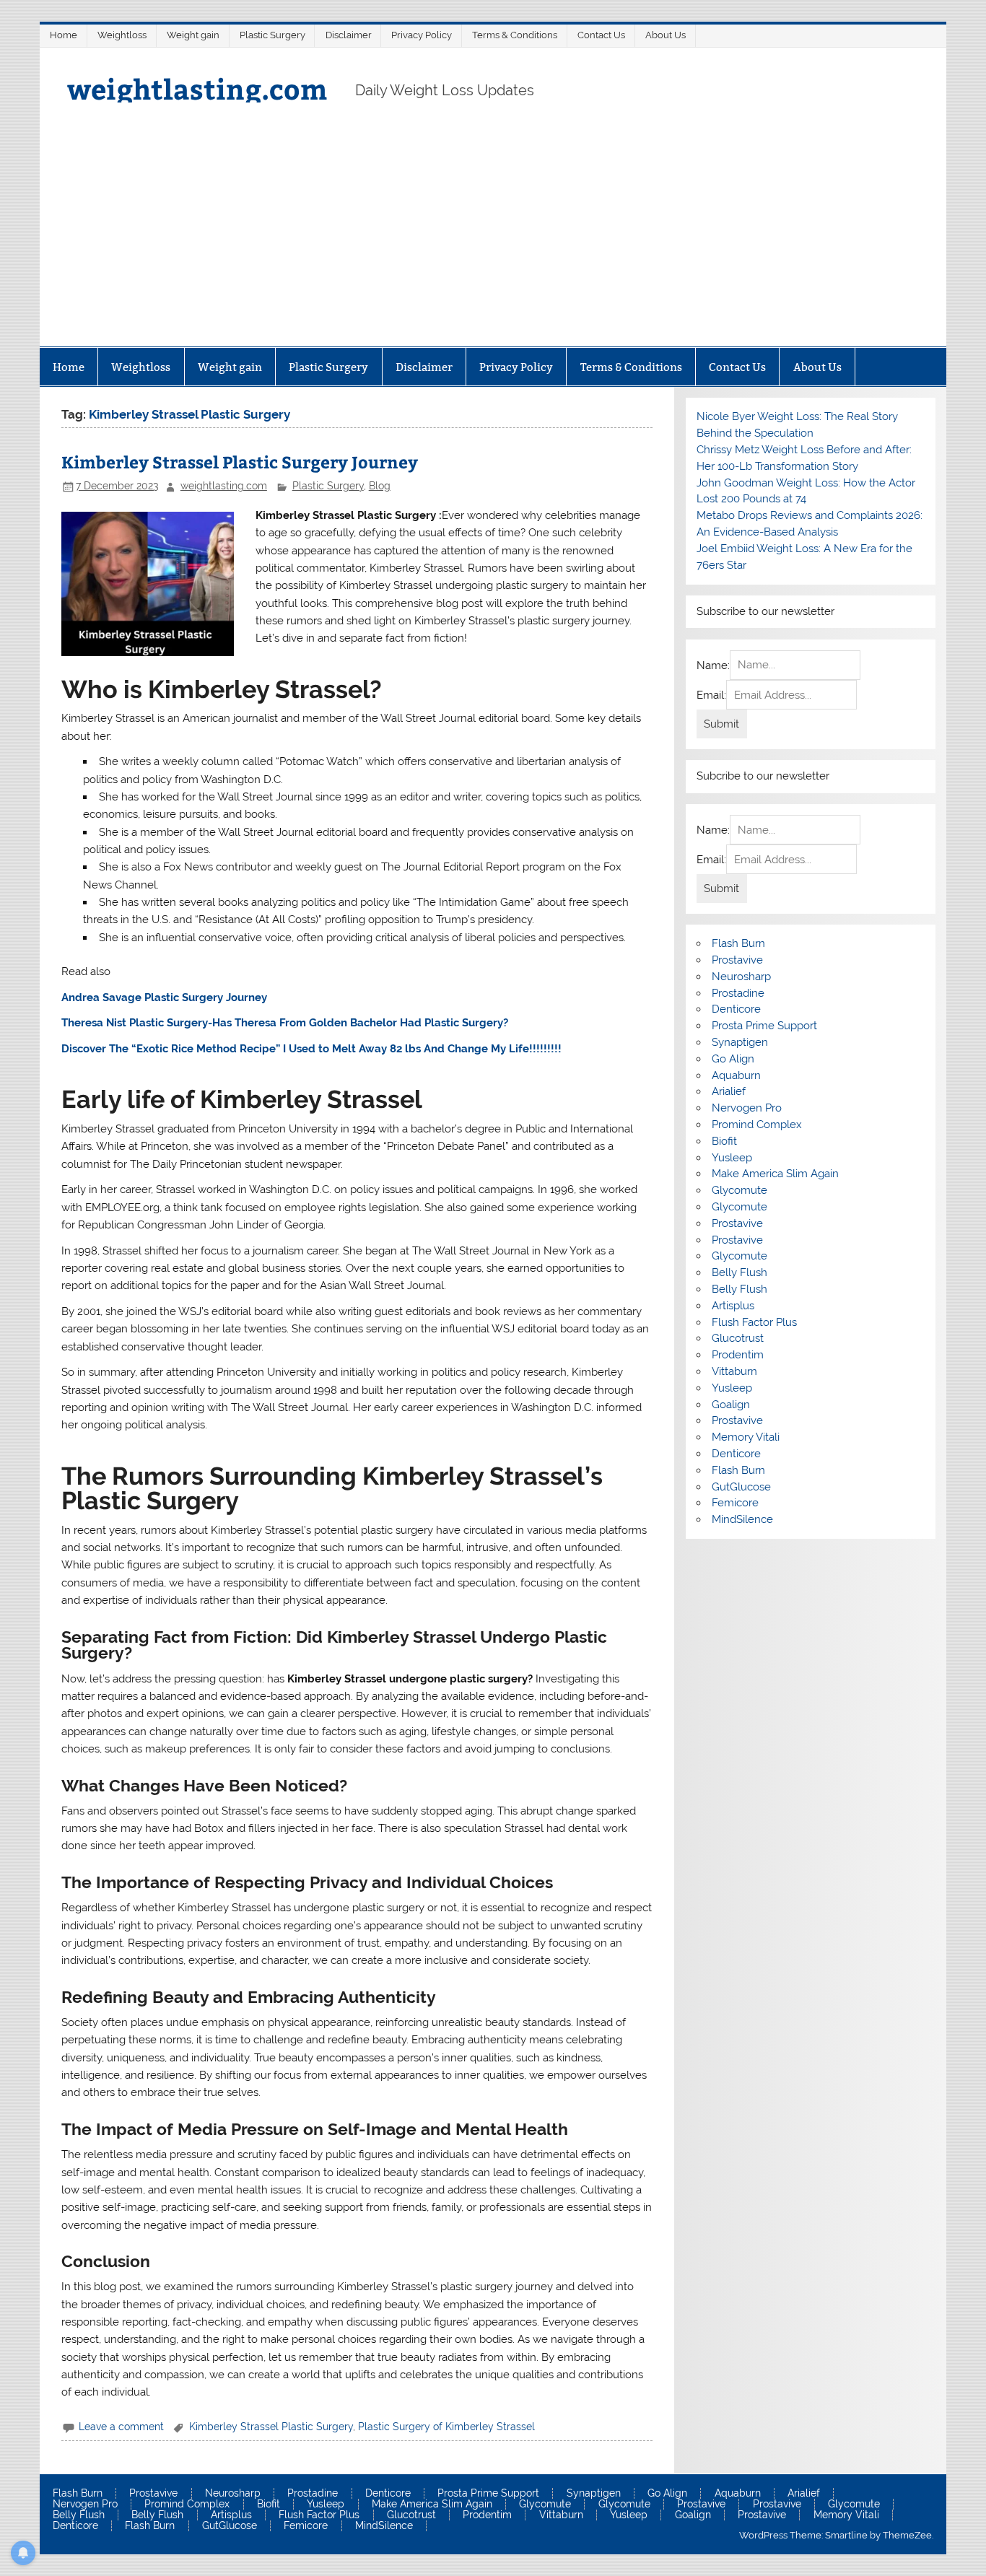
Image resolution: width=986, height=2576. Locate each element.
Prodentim (738, 1355)
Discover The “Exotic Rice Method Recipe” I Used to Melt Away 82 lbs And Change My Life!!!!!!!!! (311, 1049)
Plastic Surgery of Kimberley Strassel (446, 2427)
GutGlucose (741, 1487)
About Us (666, 35)
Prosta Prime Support (764, 1026)
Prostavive (737, 960)
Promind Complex (757, 1125)
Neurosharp (741, 977)
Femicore (735, 1503)
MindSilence (742, 1519)
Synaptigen (740, 1042)
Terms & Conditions (515, 35)
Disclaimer (349, 35)
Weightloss (122, 35)
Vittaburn (734, 1371)
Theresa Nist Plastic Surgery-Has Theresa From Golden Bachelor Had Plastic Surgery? (285, 1023)
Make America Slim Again (775, 1174)
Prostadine (738, 993)
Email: (711, 695)
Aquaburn (736, 1075)
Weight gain (193, 35)
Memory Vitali (746, 1437)
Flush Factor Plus (754, 1322)
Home (64, 35)
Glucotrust (738, 1338)
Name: (713, 665)
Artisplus (733, 1306)
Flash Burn (738, 943)
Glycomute (739, 1190)
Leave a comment (121, 2427)
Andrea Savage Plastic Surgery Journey (164, 997)
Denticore (736, 1009)
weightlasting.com (197, 88)
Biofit (724, 1141)
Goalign (731, 1405)
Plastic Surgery (272, 35)
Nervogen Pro (747, 1108)
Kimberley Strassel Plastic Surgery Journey (240, 462)
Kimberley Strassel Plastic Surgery (271, 2427)
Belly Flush (739, 1272)
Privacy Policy (422, 35)
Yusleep (732, 1158)
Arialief (729, 1091)
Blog (380, 486)
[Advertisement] (493, 238)
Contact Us (601, 35)
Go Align (733, 1059)
